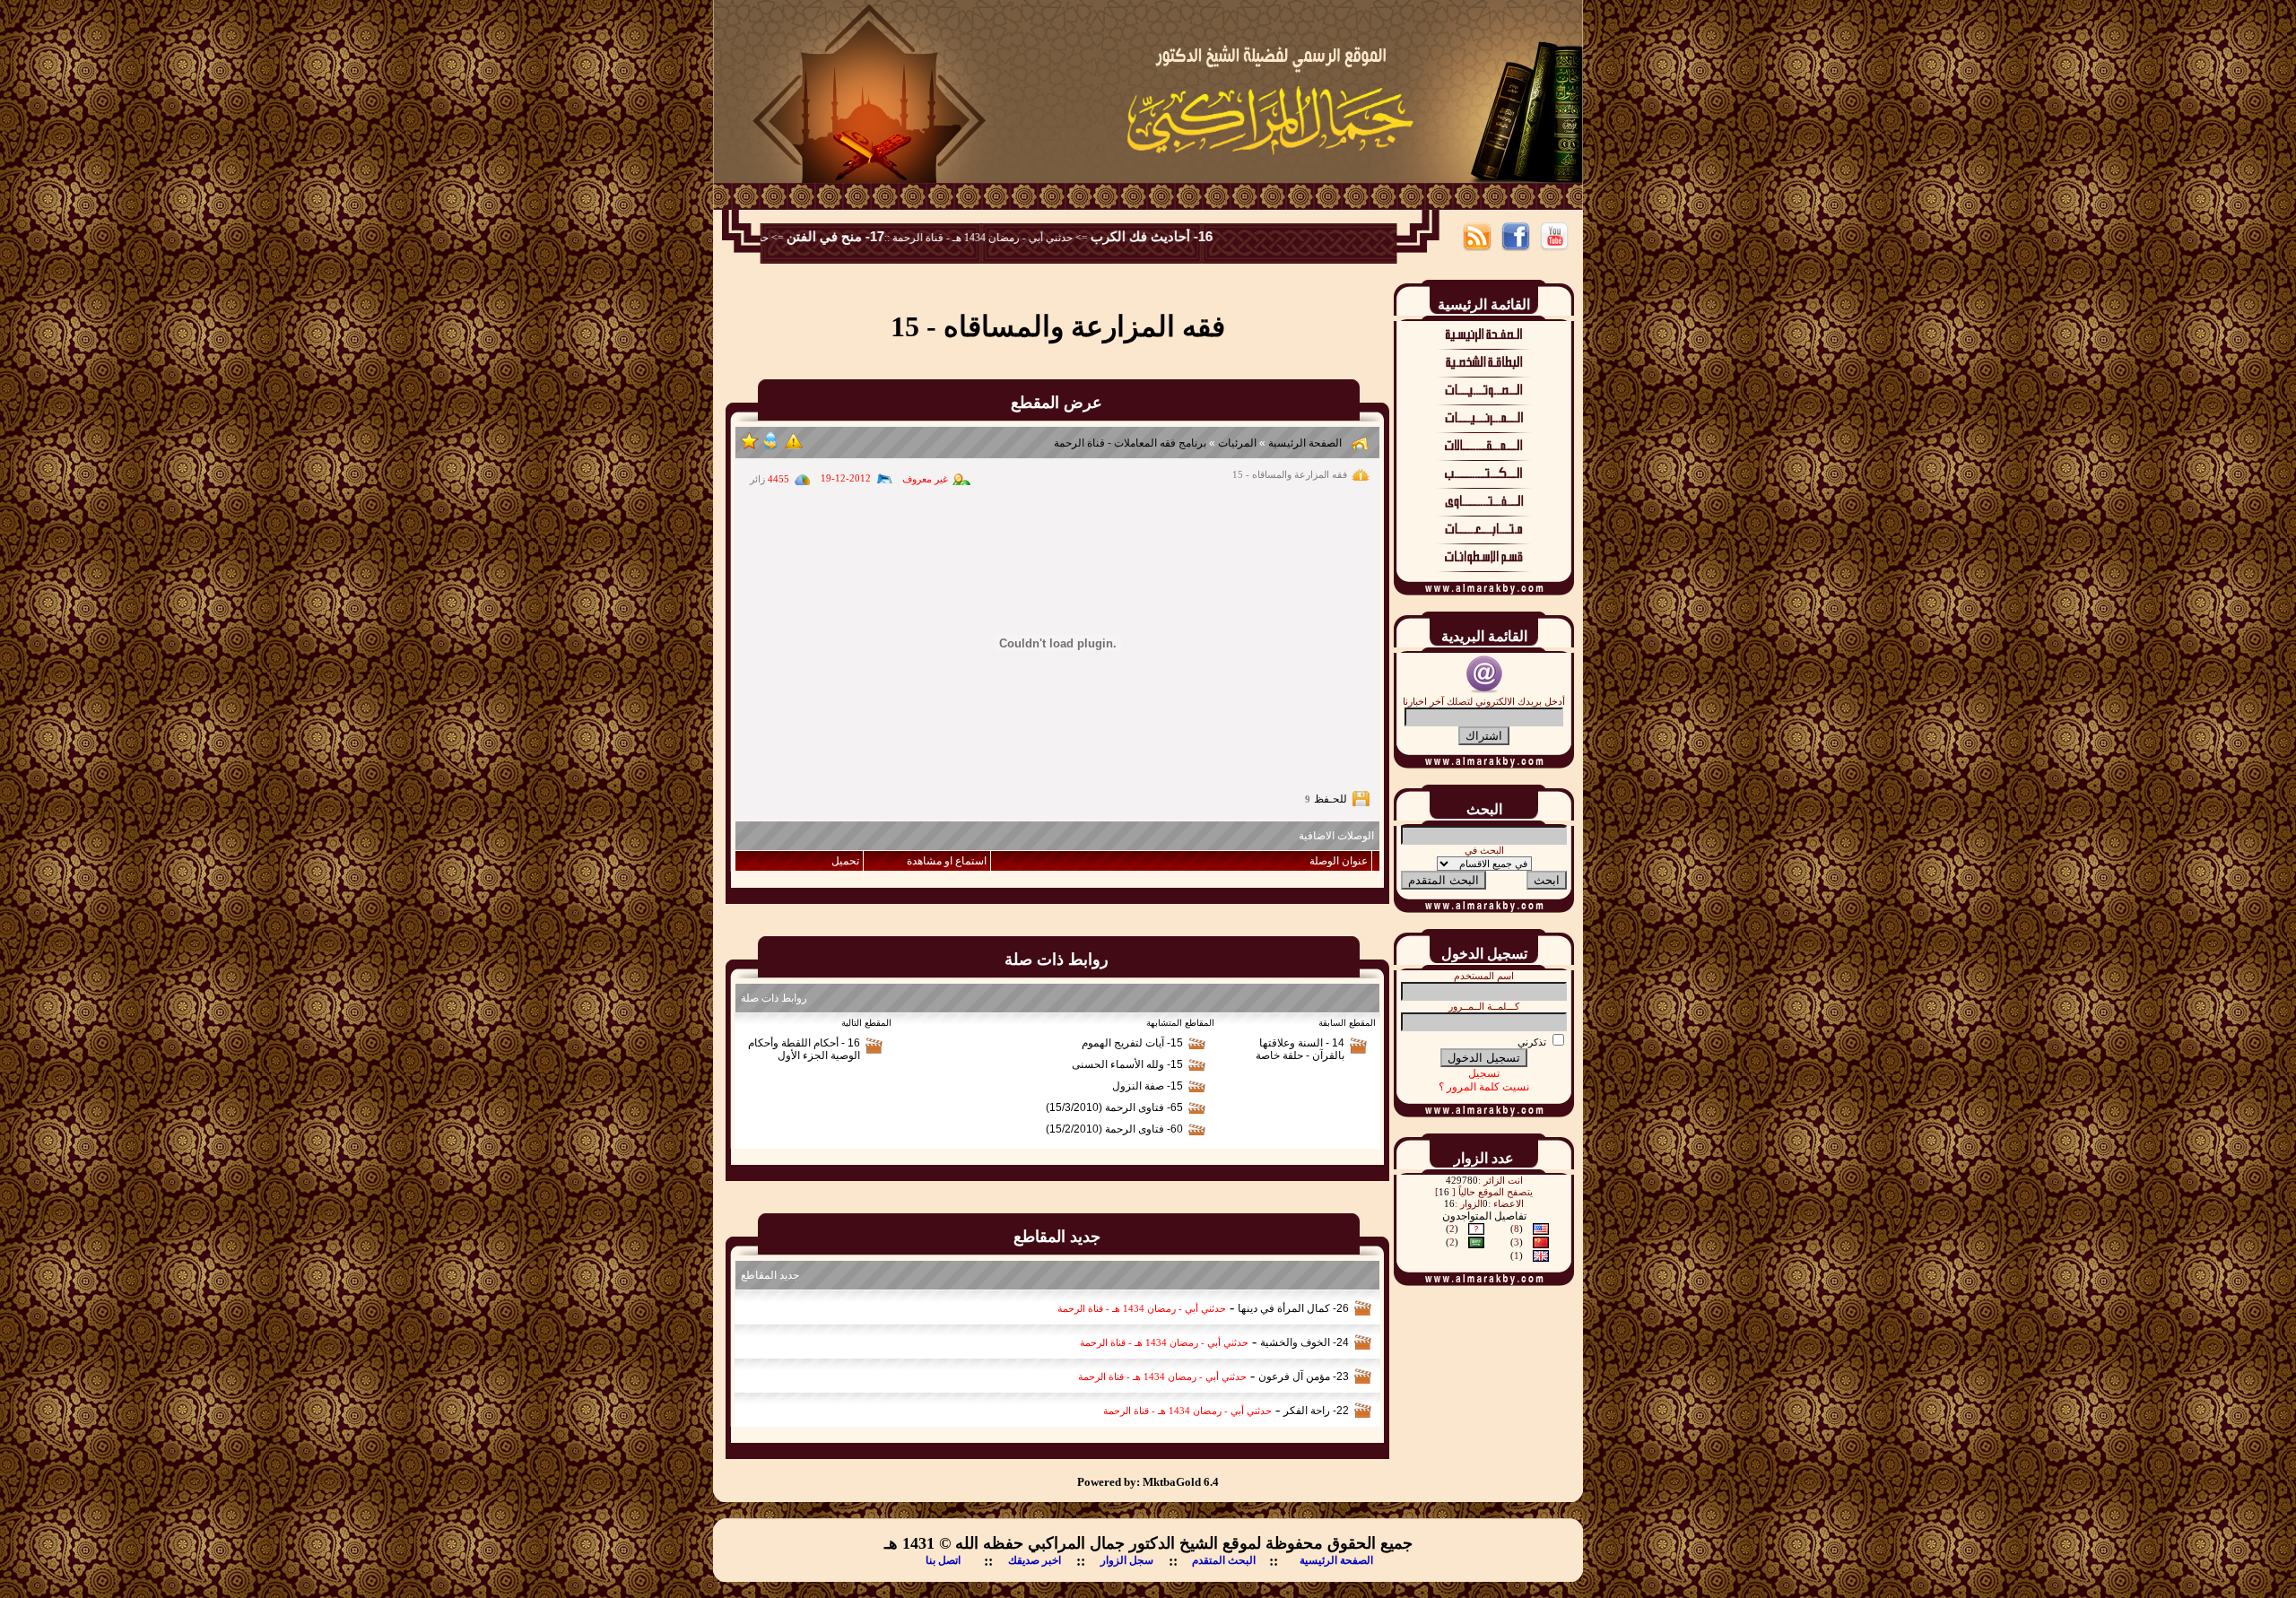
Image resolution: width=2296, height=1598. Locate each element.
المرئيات (1237, 443)
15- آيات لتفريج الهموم (1132, 1043)
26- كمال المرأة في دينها (1293, 1308)
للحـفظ (1331, 799)
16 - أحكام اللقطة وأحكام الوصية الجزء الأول (804, 1049)
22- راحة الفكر (1316, 1411)
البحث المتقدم (1224, 1560)
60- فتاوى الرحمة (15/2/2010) (1114, 1129)
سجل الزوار (1127, 1560)
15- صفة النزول (1148, 1086)
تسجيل (1484, 1073)
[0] (794, 447)
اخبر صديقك (1035, 1560)
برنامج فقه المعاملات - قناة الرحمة (1130, 443)
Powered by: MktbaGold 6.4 (1148, 1482)
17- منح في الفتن (879, 237)
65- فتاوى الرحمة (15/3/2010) (1114, 1107)
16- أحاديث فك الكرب (1196, 237)
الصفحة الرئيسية (1304, 443)
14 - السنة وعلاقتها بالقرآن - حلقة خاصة (1300, 1049)
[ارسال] (770, 447)
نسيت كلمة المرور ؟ (1484, 1087)
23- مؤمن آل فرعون (1304, 1377)
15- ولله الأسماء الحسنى (1127, 1064)
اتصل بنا (943, 1560)
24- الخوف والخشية (1305, 1342)
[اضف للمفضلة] (750, 447)
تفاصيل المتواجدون (1484, 1216)
